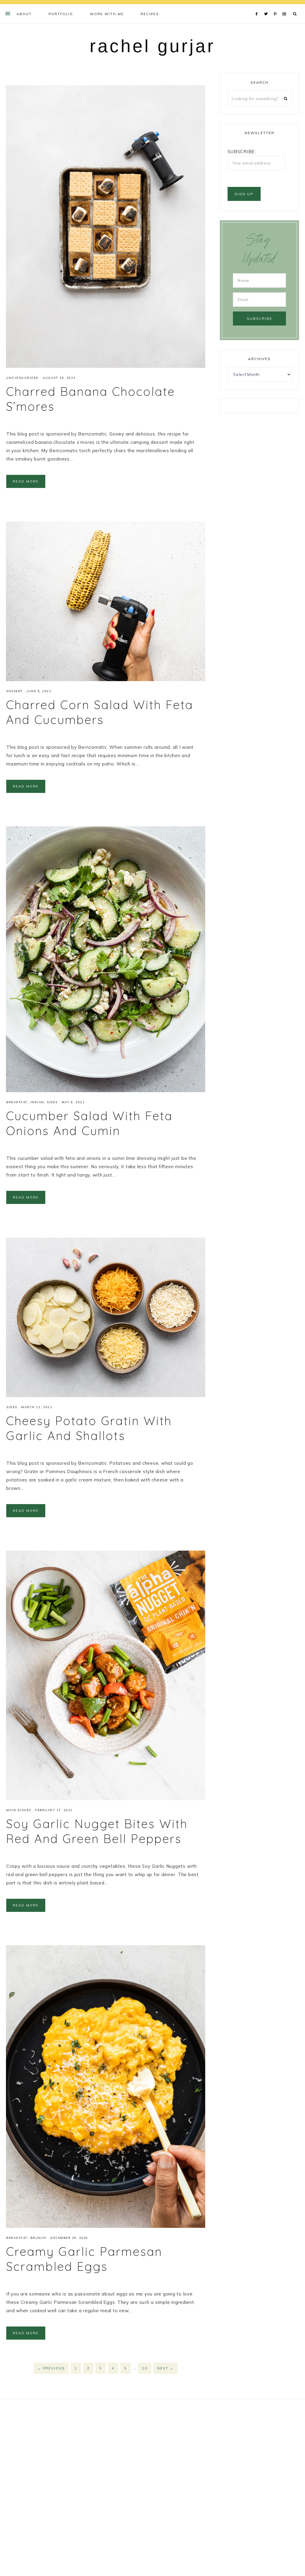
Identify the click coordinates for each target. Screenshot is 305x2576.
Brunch (38, 2238)
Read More (26, 481)
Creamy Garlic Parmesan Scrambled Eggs (84, 2259)
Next (165, 2368)
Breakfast (17, 1102)
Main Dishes (19, 1810)
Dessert (15, 691)
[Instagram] (285, 7)
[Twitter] (267, 7)
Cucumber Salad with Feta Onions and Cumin (89, 1123)
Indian (37, 1102)
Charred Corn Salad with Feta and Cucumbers (100, 712)
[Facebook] (258, 7)
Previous (51, 2368)
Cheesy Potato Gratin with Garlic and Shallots (89, 1428)
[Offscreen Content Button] (8, 13)
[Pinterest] (277, 7)
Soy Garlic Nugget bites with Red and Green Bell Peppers (97, 1831)
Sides (52, 1102)
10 (145, 2368)
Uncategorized (22, 378)
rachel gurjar (152, 46)
